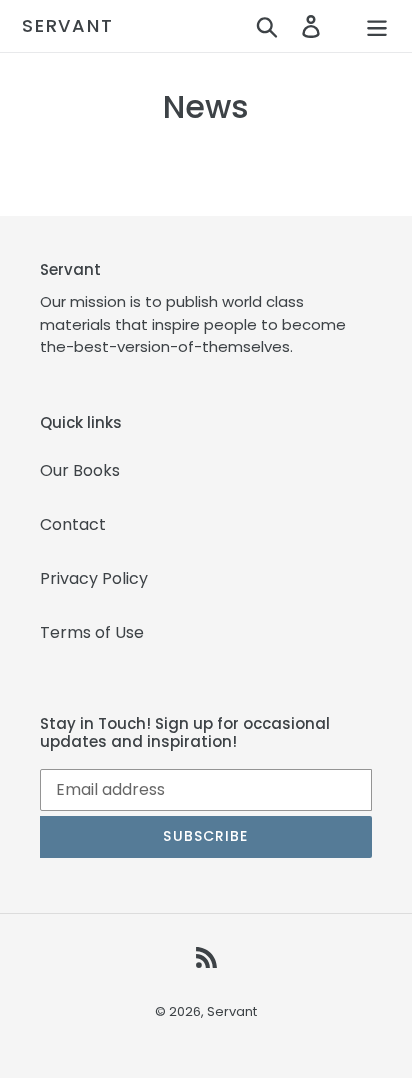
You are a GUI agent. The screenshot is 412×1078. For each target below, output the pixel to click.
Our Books (80, 470)
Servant (68, 26)
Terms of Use (92, 632)
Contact (73, 524)
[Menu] (377, 26)
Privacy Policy (94, 578)
